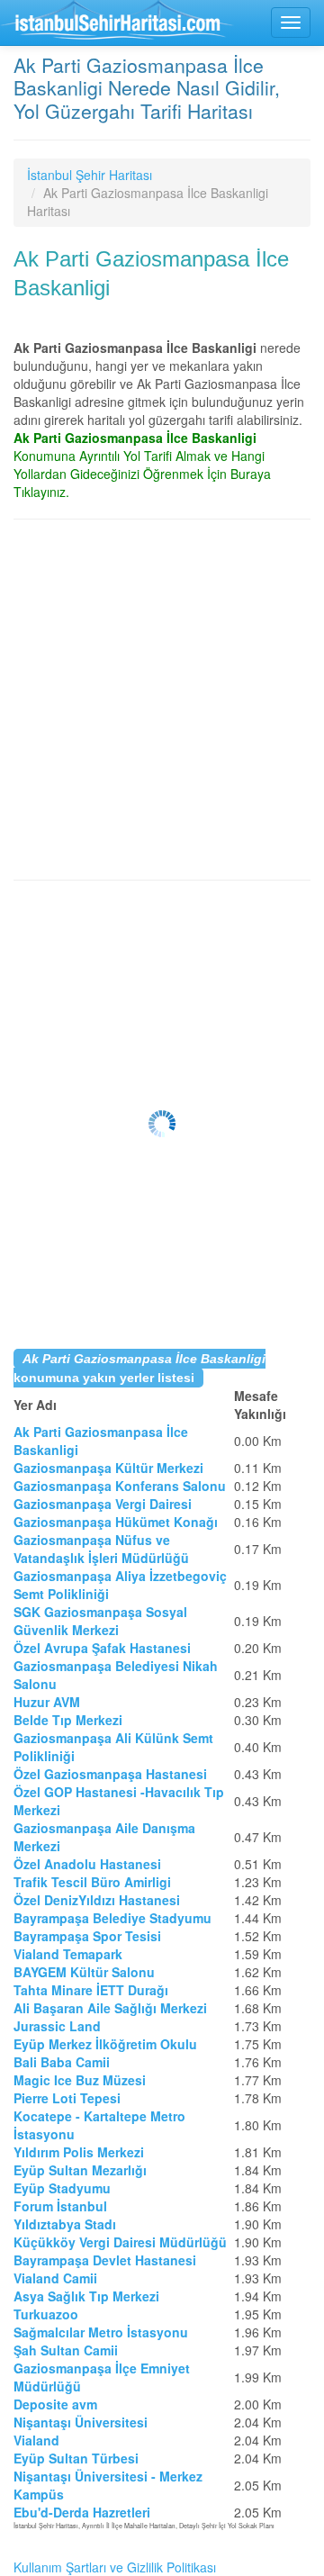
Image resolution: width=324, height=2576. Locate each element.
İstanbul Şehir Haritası (90, 175)
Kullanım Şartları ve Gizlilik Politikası (115, 2567)
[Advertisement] (162, 700)
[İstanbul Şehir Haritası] (117, 23)
